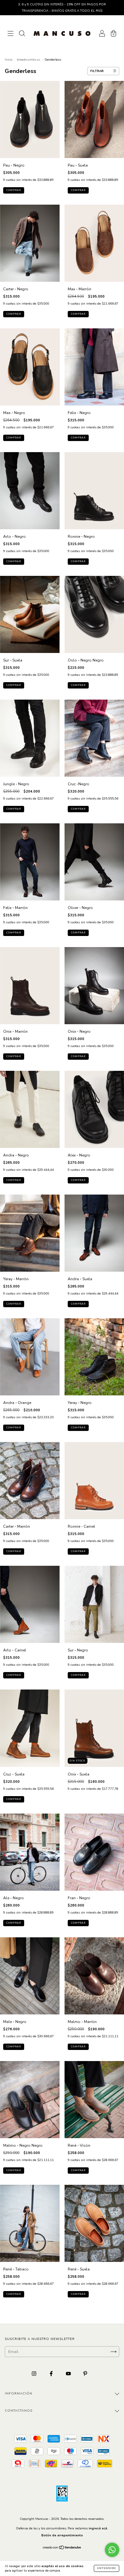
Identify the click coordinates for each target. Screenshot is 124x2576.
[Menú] (10, 34)
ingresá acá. (98, 2528)
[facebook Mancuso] (52, 2374)
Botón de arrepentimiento (62, 2535)
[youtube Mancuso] (69, 2374)
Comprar (14, 190)
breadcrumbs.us (28, 60)
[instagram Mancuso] (34, 2374)
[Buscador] (22, 34)
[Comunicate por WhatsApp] (112, 2550)
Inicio (9, 60)
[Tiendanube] (62, 2548)
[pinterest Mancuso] (85, 2374)
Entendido (107, 2568)
